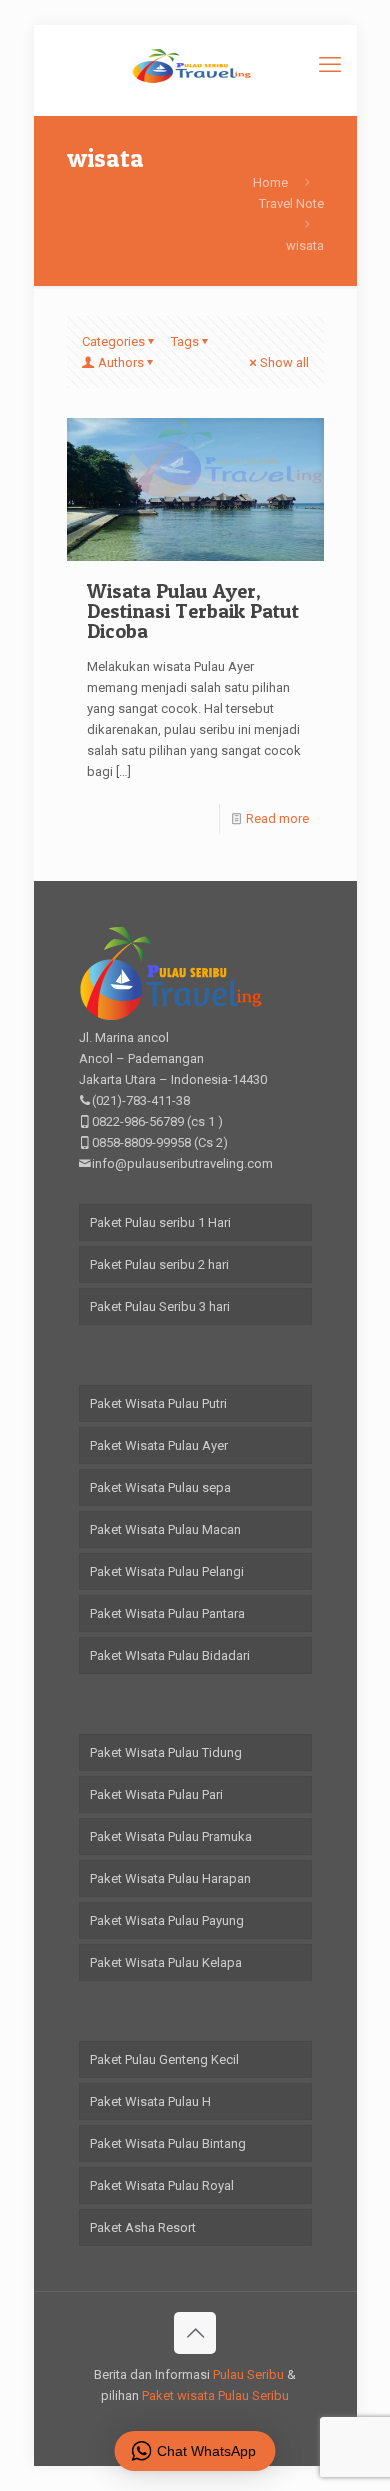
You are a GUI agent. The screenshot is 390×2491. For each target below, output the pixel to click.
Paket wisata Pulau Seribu (215, 2395)
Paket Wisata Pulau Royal (162, 2185)
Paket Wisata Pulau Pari (156, 1794)
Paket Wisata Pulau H (150, 2101)
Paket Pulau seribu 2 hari (159, 1264)
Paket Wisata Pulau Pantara (167, 1613)
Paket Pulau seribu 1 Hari (160, 1222)
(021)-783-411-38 (141, 1100)
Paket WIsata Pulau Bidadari (170, 1655)
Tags (185, 341)
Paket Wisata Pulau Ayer (159, 1445)
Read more (277, 818)
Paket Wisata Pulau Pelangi (167, 1571)
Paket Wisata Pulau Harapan (170, 1878)
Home (270, 182)
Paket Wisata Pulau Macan (165, 1529)
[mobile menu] (330, 65)
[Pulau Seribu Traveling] (195, 65)
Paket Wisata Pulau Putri (158, 1403)
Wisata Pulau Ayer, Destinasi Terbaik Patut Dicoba (193, 611)
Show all (284, 362)
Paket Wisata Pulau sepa (160, 1487)
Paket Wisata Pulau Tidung (166, 1752)
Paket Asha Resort (143, 2227)
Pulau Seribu (248, 2374)
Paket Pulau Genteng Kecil (164, 2059)
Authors (121, 362)
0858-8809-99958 (141, 1142)
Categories (113, 341)
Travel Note (291, 203)
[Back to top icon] (195, 2333)
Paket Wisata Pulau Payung (167, 1920)
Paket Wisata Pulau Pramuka (171, 1836)
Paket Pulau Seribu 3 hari (160, 1306)
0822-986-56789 (138, 1121)
